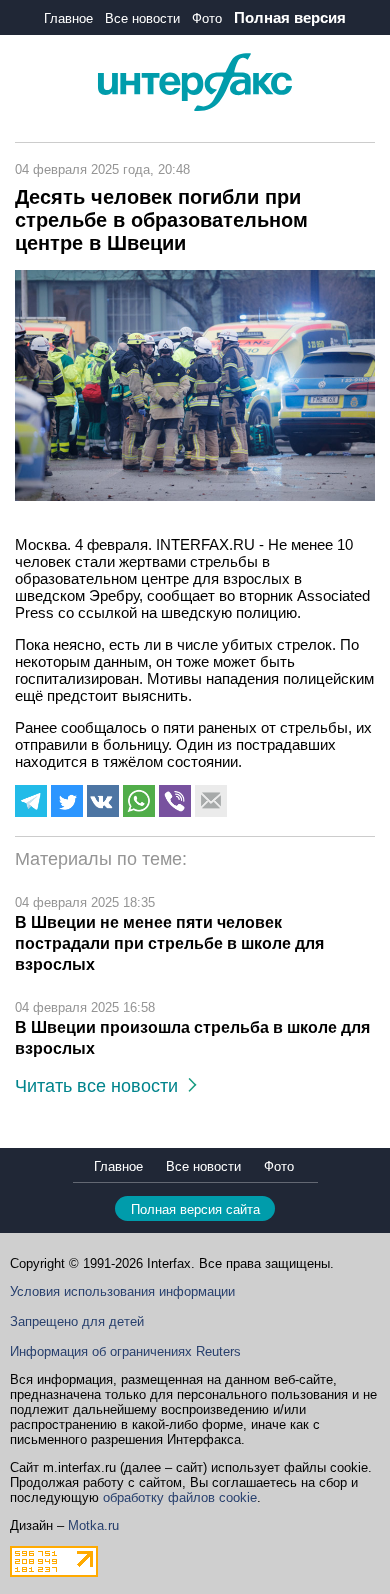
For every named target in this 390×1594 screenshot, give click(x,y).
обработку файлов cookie (180, 1497)
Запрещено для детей (77, 1321)
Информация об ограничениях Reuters (125, 1351)
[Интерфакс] (195, 106)
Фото (207, 18)
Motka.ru (93, 1525)
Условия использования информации (122, 1291)
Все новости (142, 18)
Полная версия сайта (195, 1209)
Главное (68, 18)
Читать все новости (101, 1086)
